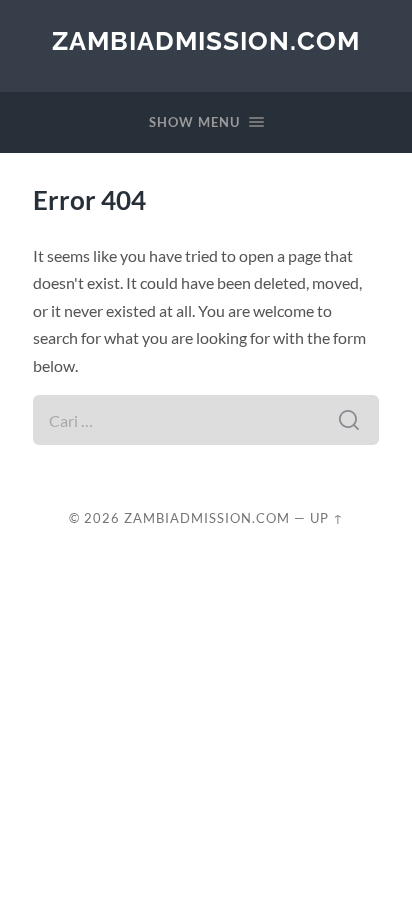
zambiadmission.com (206, 40)
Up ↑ (327, 518)
